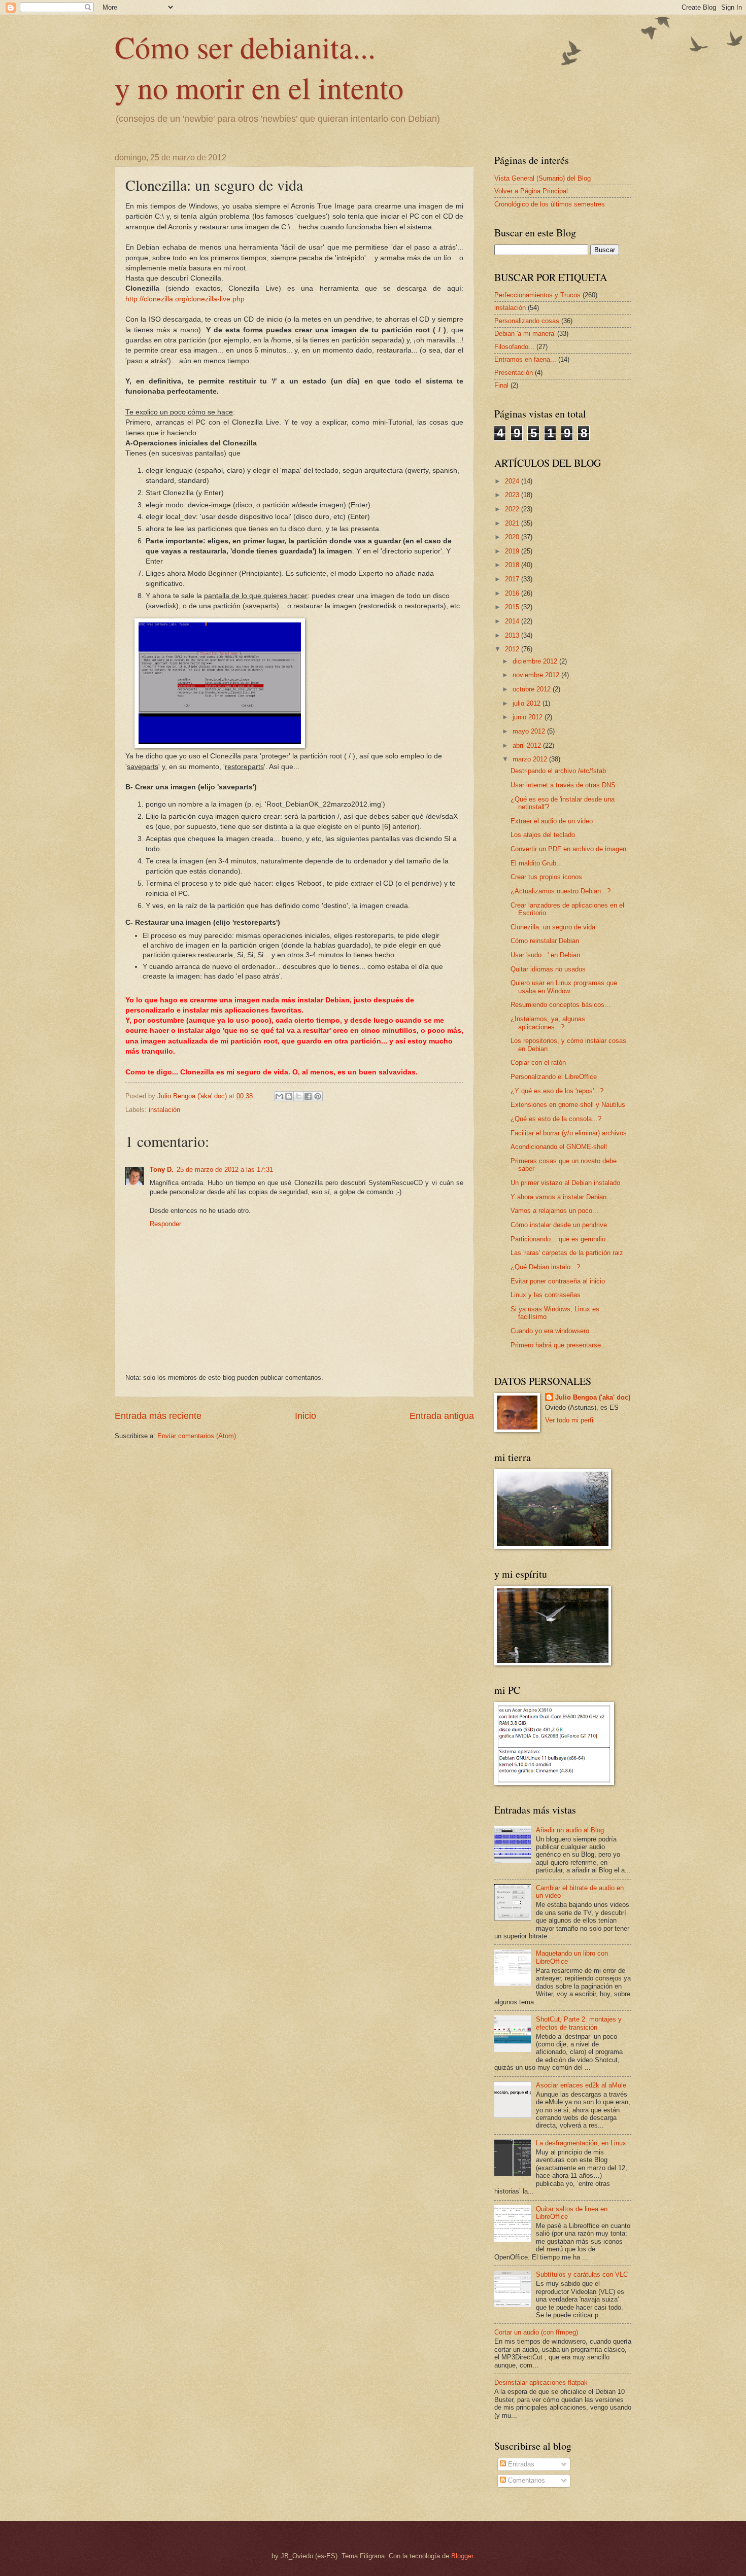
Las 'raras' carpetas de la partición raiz (567, 1253)
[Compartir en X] (298, 1096)
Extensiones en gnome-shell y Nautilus (568, 1105)
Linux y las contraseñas (546, 1295)
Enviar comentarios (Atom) (197, 1436)
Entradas (520, 2464)
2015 (513, 607)
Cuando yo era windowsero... (553, 1331)
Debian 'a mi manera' (525, 334)
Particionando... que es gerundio (558, 1239)
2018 (513, 565)
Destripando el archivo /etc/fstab (558, 771)
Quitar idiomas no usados (548, 969)
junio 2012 (529, 717)
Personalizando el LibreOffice (554, 1077)
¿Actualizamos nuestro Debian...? (561, 891)
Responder (165, 1224)
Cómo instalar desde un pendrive (559, 1225)
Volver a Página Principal (531, 191)
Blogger (462, 2556)
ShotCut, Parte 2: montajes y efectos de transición (579, 2023)
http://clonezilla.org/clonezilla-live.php (185, 299)
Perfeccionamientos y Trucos (537, 295)
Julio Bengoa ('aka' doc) (593, 1397)
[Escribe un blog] (289, 1096)
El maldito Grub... (536, 863)
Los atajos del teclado (543, 835)
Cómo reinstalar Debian (545, 941)
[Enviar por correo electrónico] (279, 1096)
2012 (513, 649)
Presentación (514, 373)
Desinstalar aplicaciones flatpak (541, 2382)
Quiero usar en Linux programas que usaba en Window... (564, 987)
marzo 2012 (531, 759)
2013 (513, 635)
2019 (513, 551)
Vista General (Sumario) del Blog (542, 178)
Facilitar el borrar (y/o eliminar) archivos (569, 1133)
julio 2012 (528, 703)
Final (501, 385)
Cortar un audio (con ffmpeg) (536, 2332)
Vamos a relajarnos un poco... (554, 1211)
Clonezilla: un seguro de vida (553, 927)
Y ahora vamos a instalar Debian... (562, 1197)
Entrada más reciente (158, 1416)
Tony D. (162, 1170)
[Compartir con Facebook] (308, 1096)
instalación (164, 1110)
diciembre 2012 (536, 661)
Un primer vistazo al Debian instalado (565, 1183)
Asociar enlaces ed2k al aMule (581, 2085)
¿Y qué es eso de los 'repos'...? (557, 1091)
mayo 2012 (530, 731)
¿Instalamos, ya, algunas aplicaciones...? (548, 1023)
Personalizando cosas (527, 321)
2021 (513, 523)
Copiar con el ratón (538, 1063)
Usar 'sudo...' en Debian (545, 955)
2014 (513, 621)
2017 (513, 579)
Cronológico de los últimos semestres (550, 204)
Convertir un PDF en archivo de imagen (568, 849)
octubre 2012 (533, 689)
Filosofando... (514, 347)
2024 (513, 481)
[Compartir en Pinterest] (318, 1096)
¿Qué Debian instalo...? (545, 1267)
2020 (513, 537)
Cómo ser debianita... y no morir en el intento (259, 67)
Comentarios (525, 2480)
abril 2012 (528, 745)
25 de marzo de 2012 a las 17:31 (225, 1170)
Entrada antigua (442, 1416)
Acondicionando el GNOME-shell (559, 1147)
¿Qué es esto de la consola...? (556, 1119)
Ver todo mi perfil (570, 1420)
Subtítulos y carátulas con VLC (582, 2274)
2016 (513, 593)
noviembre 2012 (537, 675)
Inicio (306, 1416)
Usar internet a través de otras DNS (563, 785)
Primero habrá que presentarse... (559, 1345)
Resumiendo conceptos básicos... (561, 1005)
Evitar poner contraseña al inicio (558, 1281)
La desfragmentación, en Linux (581, 2143)
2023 (513, 495)
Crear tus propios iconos (546, 877)
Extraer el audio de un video (552, 821)
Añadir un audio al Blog (570, 1830)
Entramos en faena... (525, 359)
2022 (513, 509)
